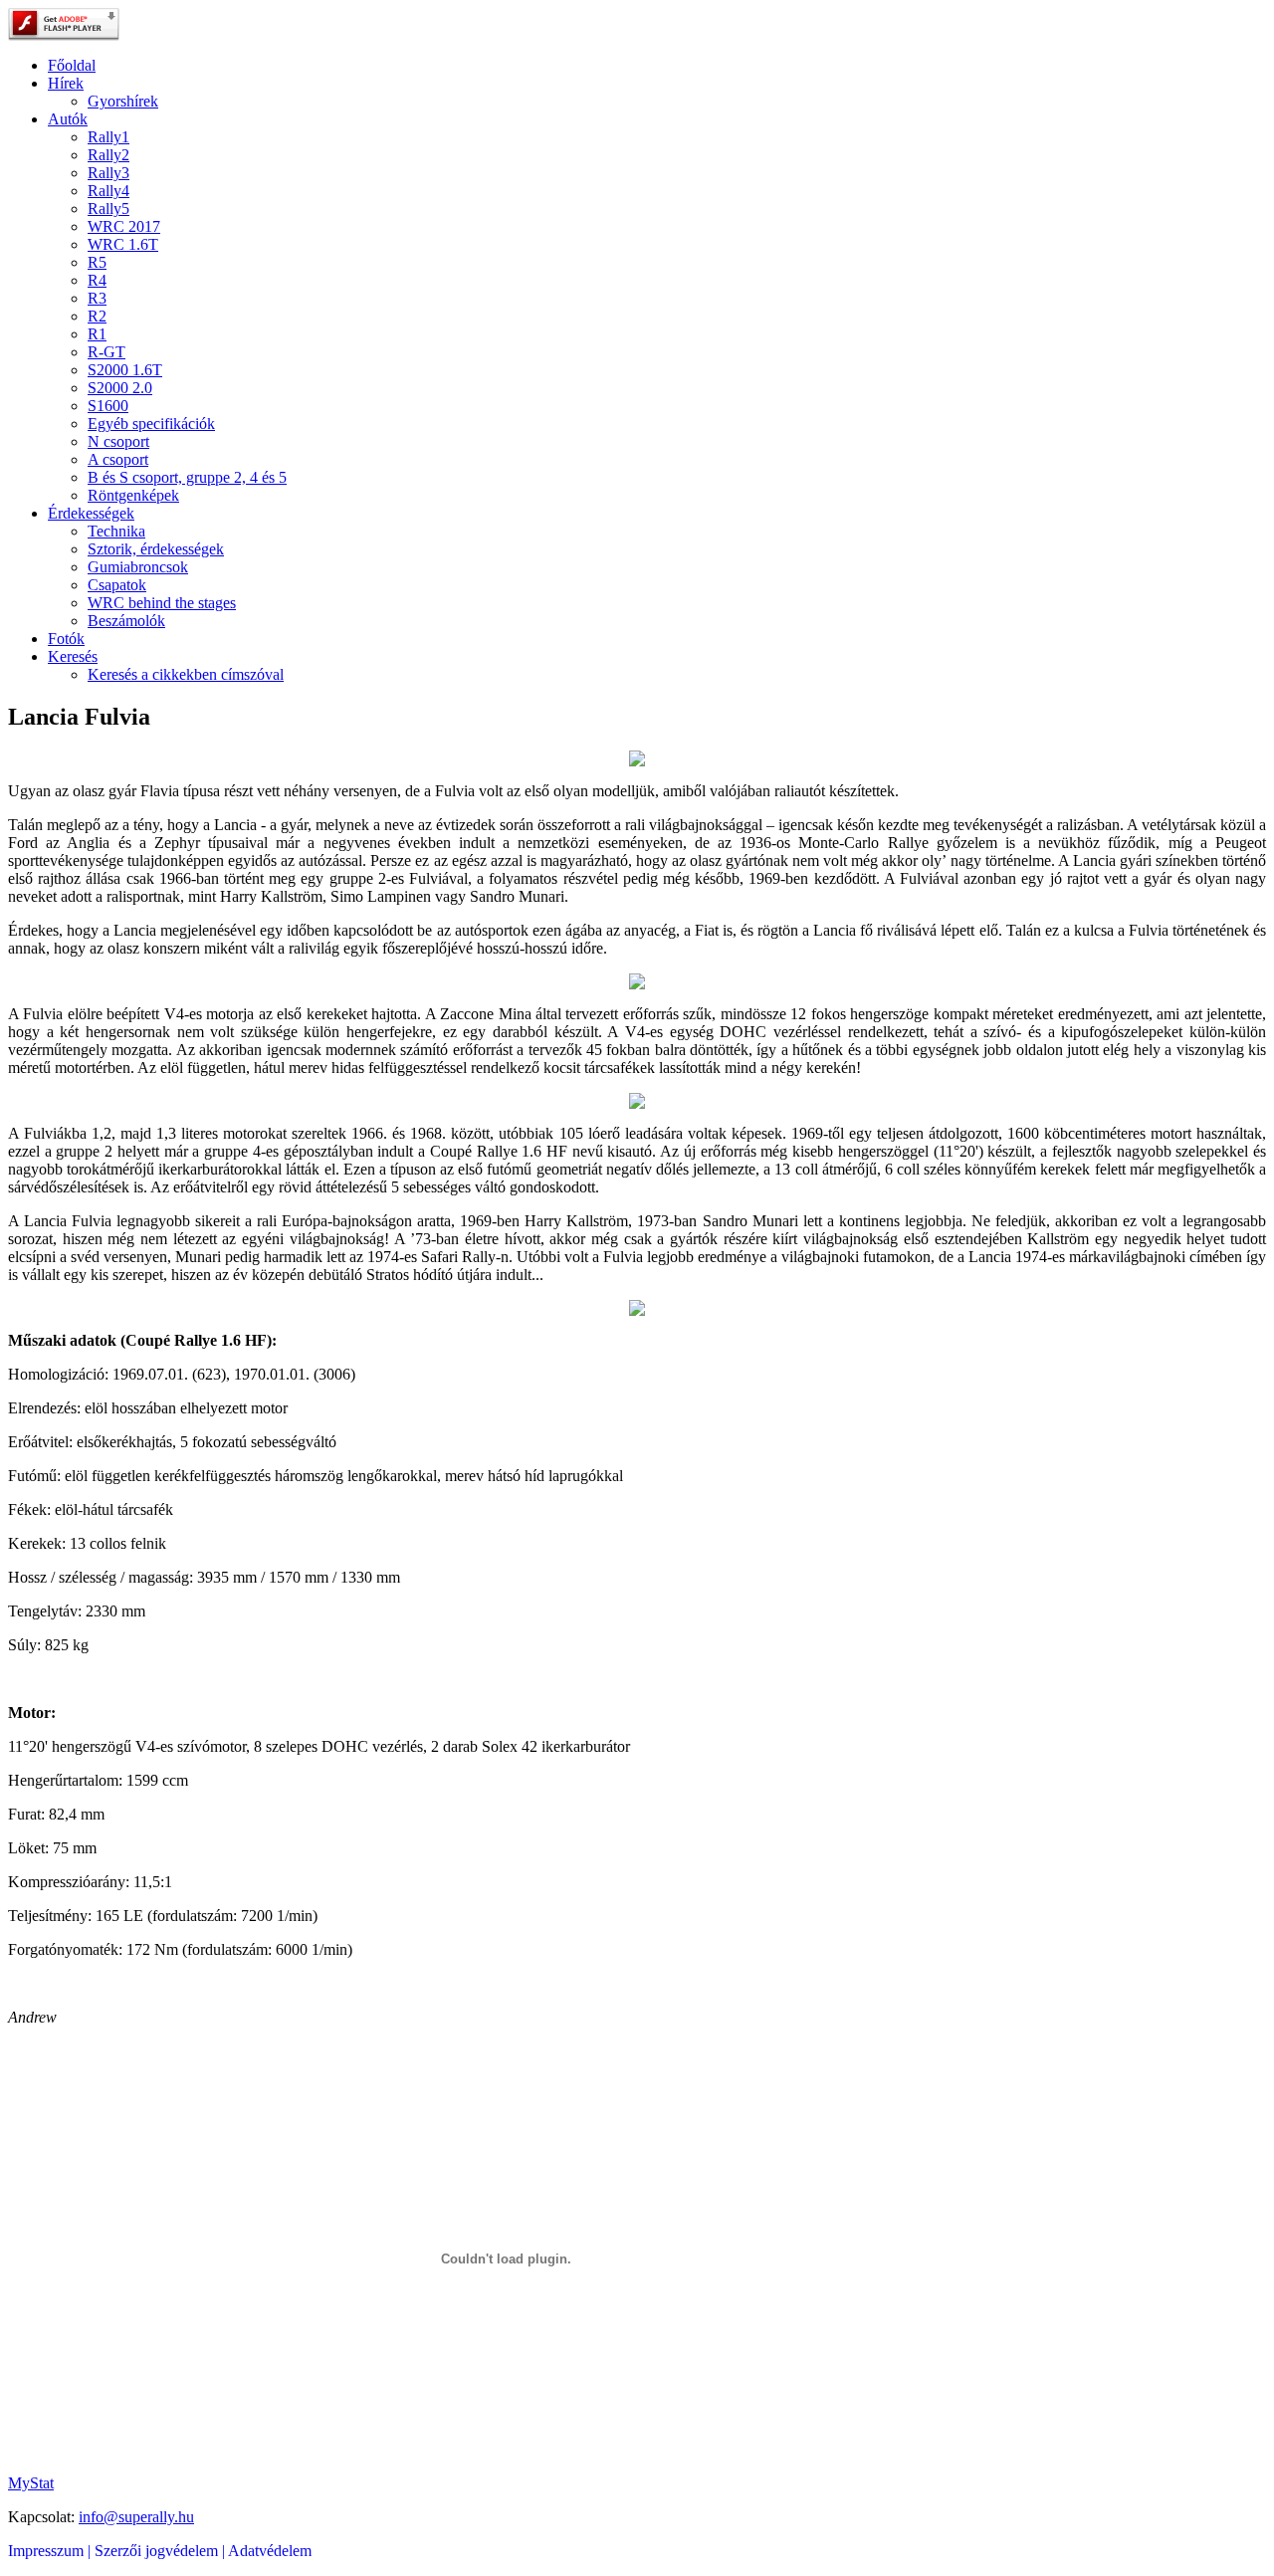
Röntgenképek (133, 495)
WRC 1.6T (123, 244)
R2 (97, 316)
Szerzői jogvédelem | (161, 2551)
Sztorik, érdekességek (156, 549)
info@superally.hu (136, 2517)
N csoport (118, 441)
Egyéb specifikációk (151, 424)
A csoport (118, 459)
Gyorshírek (123, 101)
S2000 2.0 (120, 388)
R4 (97, 280)
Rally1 (108, 137)
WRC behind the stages (162, 603)
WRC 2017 (124, 226)
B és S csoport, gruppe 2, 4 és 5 (187, 477)
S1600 (108, 406)
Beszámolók (126, 621)
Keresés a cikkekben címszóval (186, 674)
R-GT (106, 352)
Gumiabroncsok (138, 567)
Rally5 (108, 209)
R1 (97, 334)
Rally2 (108, 155)
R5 (97, 262)
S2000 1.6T (125, 370)
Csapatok (117, 585)
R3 (97, 298)
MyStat (31, 2483)
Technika (116, 531)
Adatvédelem (270, 2551)
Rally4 (108, 191)
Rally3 (108, 173)
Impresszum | (51, 2551)
